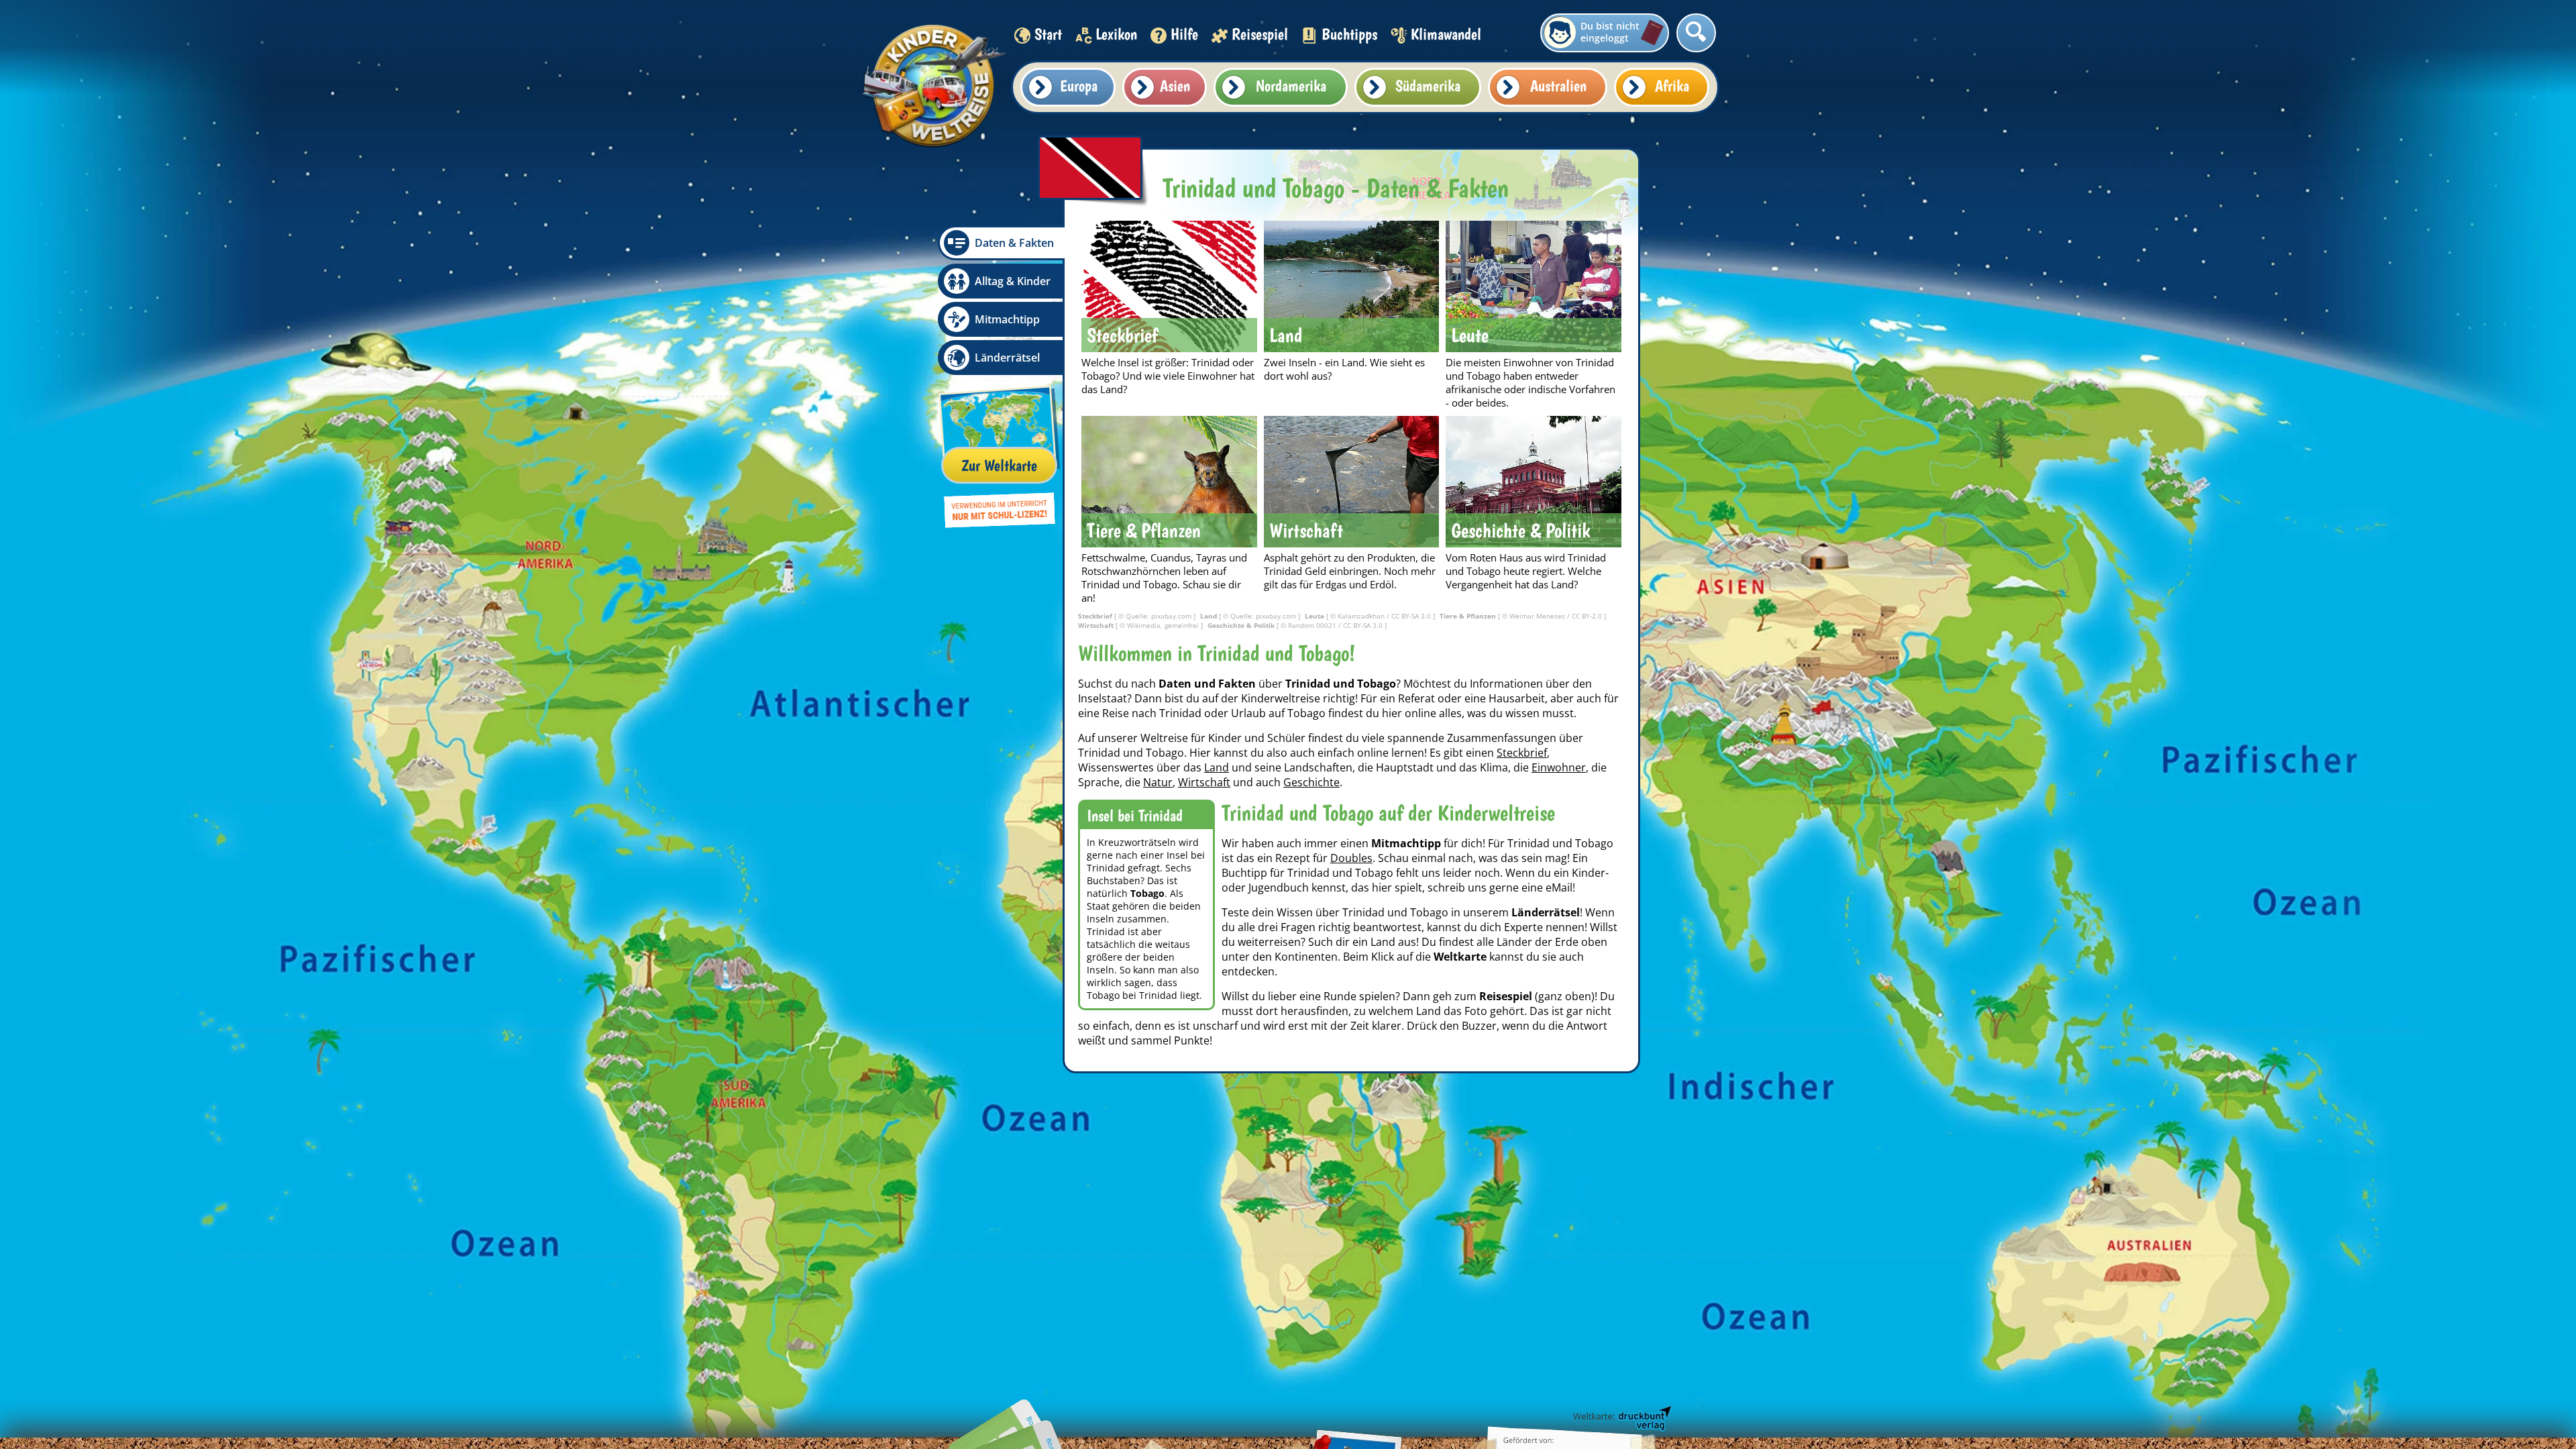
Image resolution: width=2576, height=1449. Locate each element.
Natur (1158, 782)
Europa (1079, 86)
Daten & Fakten (1014, 243)
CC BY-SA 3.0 (1412, 616)
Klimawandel (1446, 34)
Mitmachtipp (1007, 319)
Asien (1175, 86)
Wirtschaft (1204, 782)
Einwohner (1559, 767)
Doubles (1351, 858)
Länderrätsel (1007, 358)
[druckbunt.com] (1621, 1419)
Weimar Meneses (1538, 616)
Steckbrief (1522, 753)
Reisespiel (1260, 34)
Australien (1558, 86)
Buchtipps (1349, 34)
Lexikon (1116, 34)
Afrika (1672, 86)
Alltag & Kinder (1013, 281)
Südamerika (1428, 86)
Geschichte (1311, 782)
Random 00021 (1313, 625)
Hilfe (1184, 34)
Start (1048, 34)
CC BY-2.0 (1588, 616)
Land (1217, 767)
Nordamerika (1291, 86)
